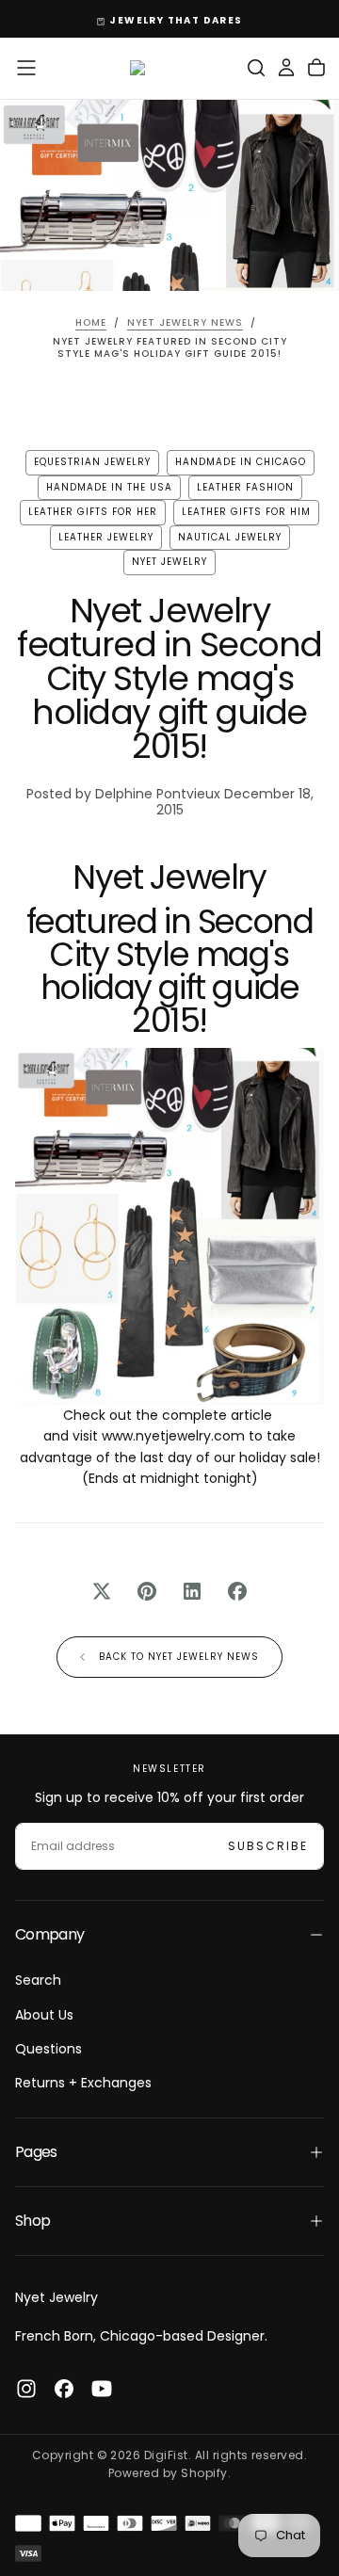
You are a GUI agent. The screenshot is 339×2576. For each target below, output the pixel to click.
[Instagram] (26, 2389)
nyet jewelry (169, 562)
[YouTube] (102, 2389)
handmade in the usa (109, 487)
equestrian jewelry (92, 462)
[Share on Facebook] (237, 1591)
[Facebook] (64, 2389)
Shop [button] (32, 2221)
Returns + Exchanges (83, 2083)
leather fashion (245, 487)
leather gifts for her (93, 512)
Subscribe (268, 1846)
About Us (44, 2015)
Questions (48, 2049)
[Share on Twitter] (102, 1591)
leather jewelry (106, 537)
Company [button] (50, 1934)
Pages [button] (36, 2152)
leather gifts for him (246, 512)
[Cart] (316, 68)
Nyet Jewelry (56, 2297)
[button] (26, 68)
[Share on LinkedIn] (192, 1591)
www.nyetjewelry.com (173, 1436)
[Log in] (286, 68)
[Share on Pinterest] (147, 1591)
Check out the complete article (169, 1415)
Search (38, 1980)
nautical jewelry (230, 537)
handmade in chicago (241, 462)
